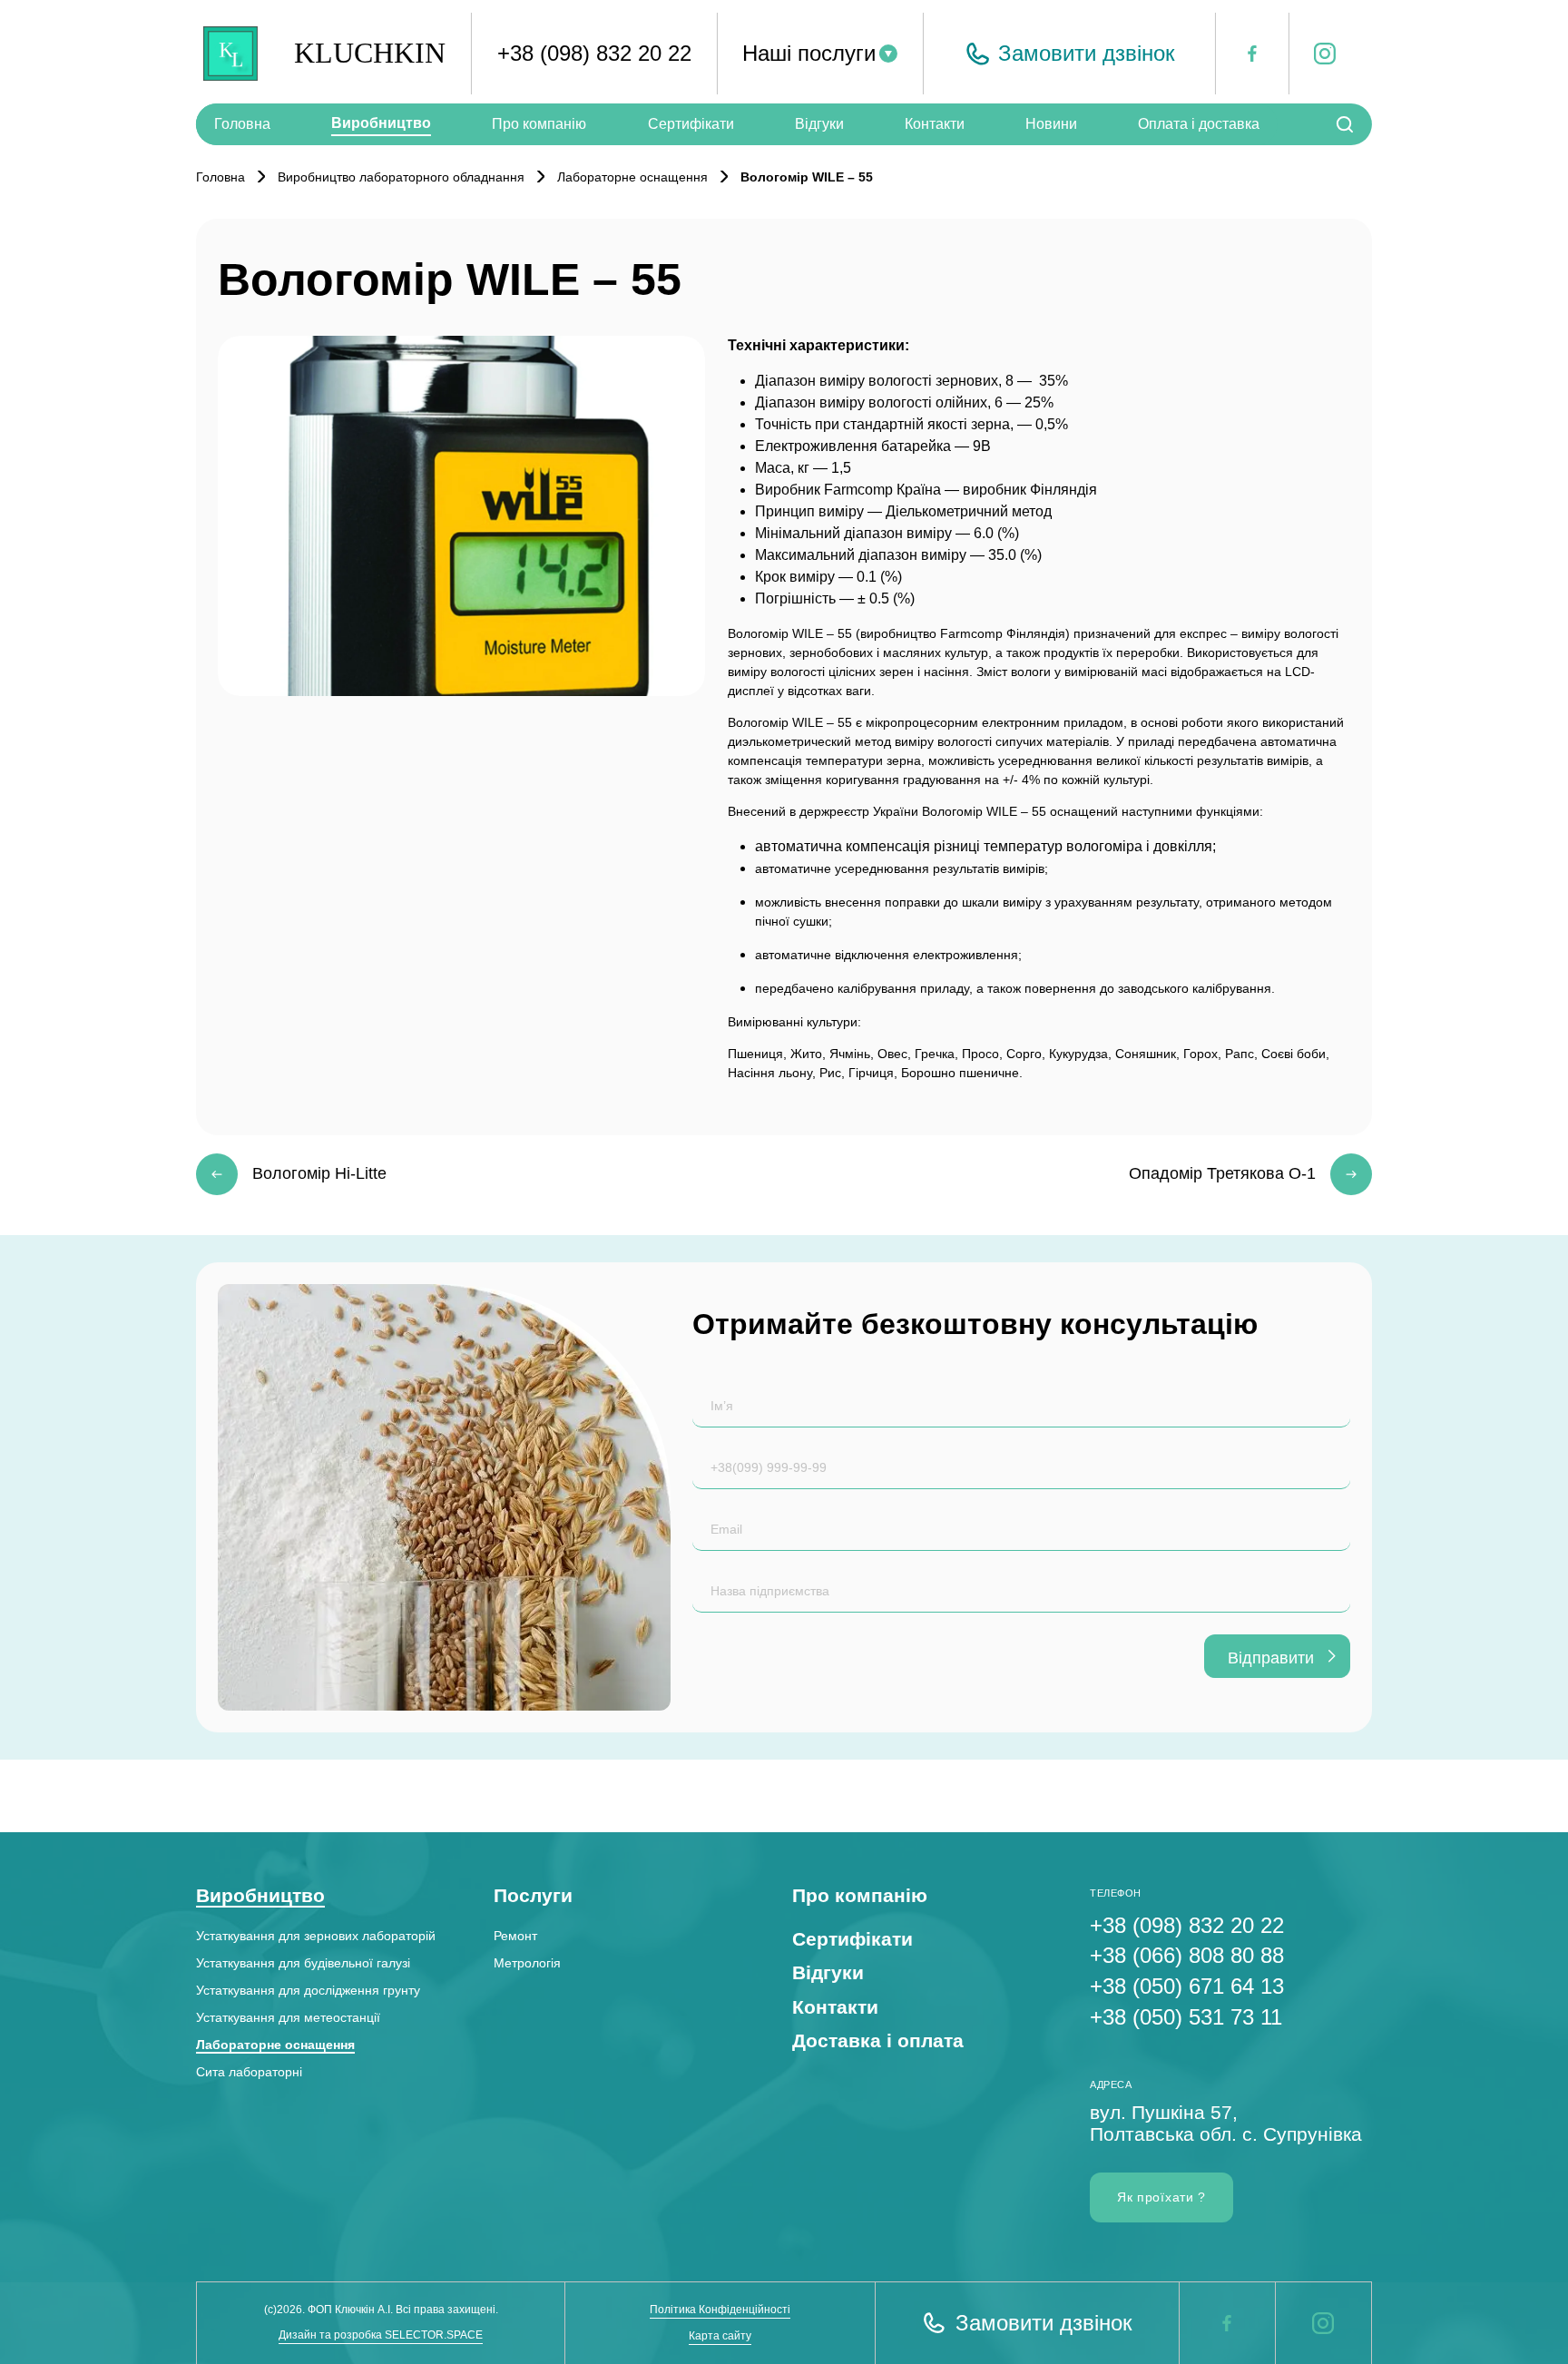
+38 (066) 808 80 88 (1187, 1955)
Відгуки (819, 124)
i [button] (1316, 55)
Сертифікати (691, 124)
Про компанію (539, 124)
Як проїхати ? (1161, 2197)
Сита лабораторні (249, 2072)
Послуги (533, 1895)
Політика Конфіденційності (720, 2310)
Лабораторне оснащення (275, 2045)
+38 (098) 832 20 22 (594, 53)
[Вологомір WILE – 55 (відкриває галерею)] (461, 516)
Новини (1051, 124)
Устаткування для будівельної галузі (303, 1963)
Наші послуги (809, 53)
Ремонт (515, 1936)
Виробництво (381, 123)
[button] (1069, 54)
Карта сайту (720, 2336)
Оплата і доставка (1199, 124)
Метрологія (527, 1963)
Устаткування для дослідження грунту (308, 1990)
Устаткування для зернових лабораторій (316, 1936)
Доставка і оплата (878, 2040)
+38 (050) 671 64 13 (1187, 1986)
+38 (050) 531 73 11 (1186, 2017)
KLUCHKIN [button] (370, 53)
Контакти (935, 124)
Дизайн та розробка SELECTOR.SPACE (381, 2335)
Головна (242, 124)
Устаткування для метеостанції (288, 2017)
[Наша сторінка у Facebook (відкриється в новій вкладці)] (1227, 2323)
